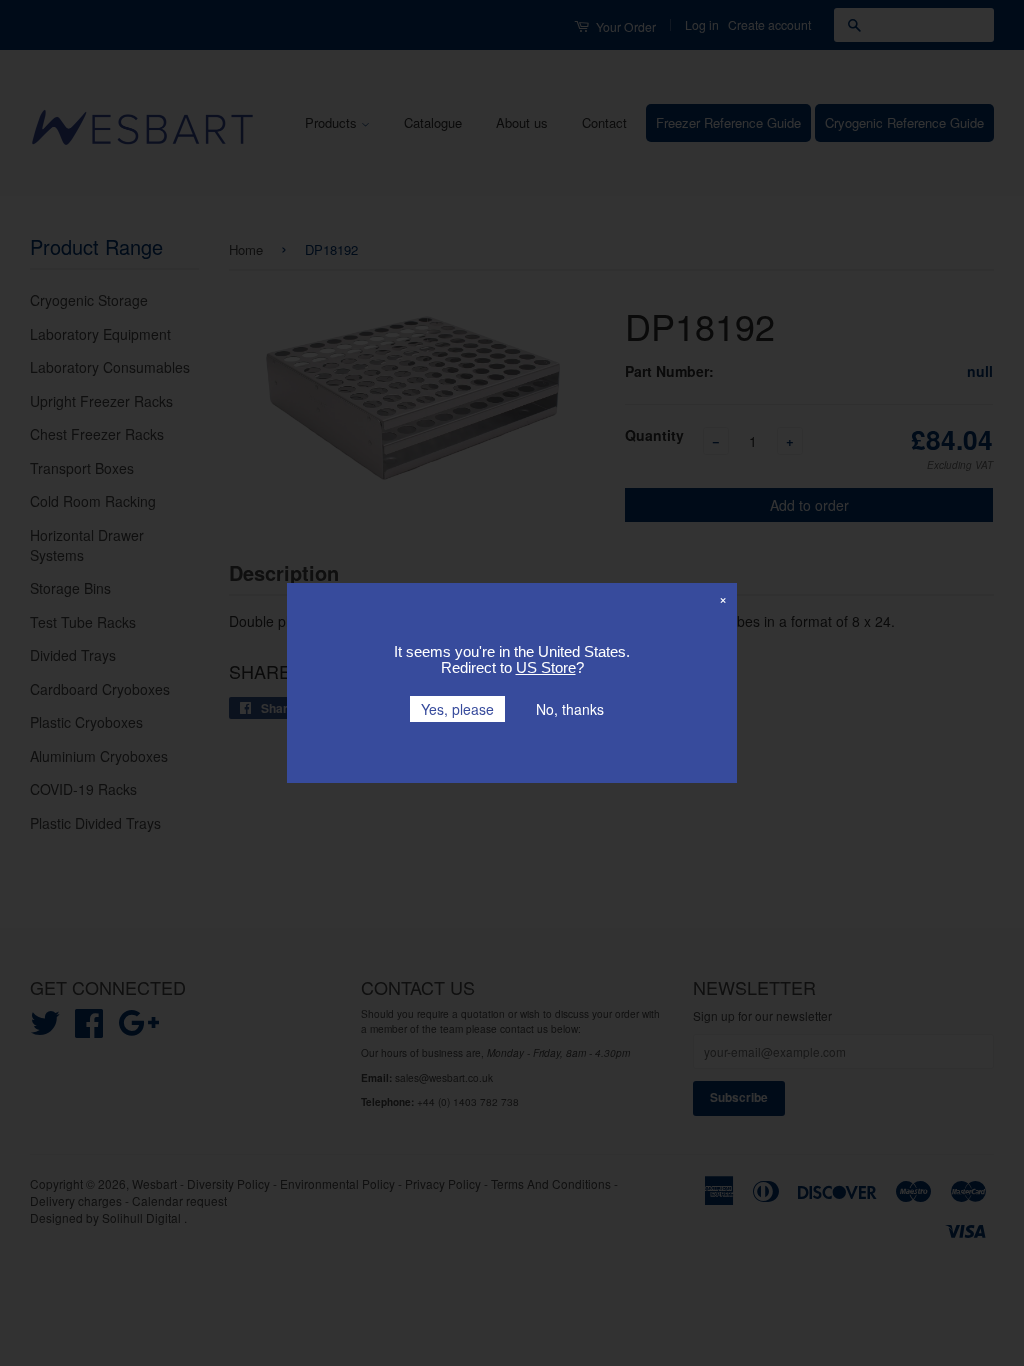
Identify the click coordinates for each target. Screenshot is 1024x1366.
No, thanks (570, 709)
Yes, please (457, 709)
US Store (546, 667)
